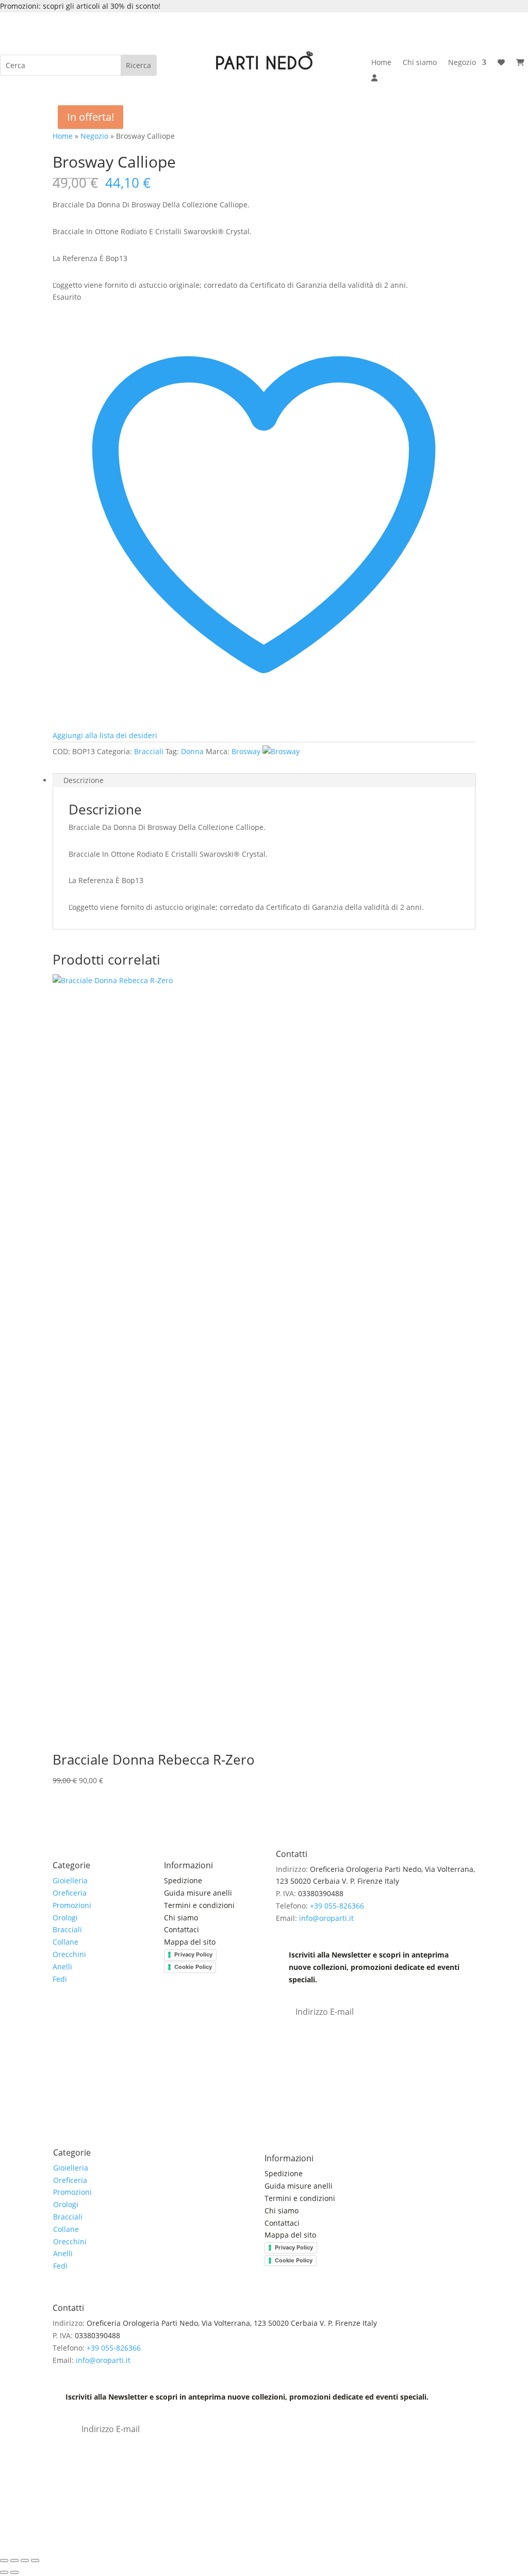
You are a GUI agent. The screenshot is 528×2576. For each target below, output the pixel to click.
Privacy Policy (193, 1954)
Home (381, 63)
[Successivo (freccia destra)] (14, 2572)
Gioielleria (70, 1880)
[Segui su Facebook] (61, 2016)
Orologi (65, 1918)
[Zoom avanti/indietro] (4, 2561)
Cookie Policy (193, 1967)
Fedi (60, 1979)
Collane (65, 1942)
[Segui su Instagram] (81, 2016)
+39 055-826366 (337, 1906)
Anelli (62, 1967)
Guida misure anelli (198, 1893)
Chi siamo (420, 63)
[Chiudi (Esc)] (35, 2561)
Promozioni (72, 1905)
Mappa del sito (190, 1942)
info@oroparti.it (326, 1918)
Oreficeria (70, 1893)
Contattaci (181, 1929)
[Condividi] (25, 2561)
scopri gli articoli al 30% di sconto (101, 6)
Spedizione (183, 1880)
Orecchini (69, 1954)
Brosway (246, 751)
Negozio (462, 63)
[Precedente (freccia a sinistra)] (4, 2572)
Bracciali (149, 751)
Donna (192, 751)
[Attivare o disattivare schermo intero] (14, 2561)
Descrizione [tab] (84, 780)
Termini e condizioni (200, 1905)
